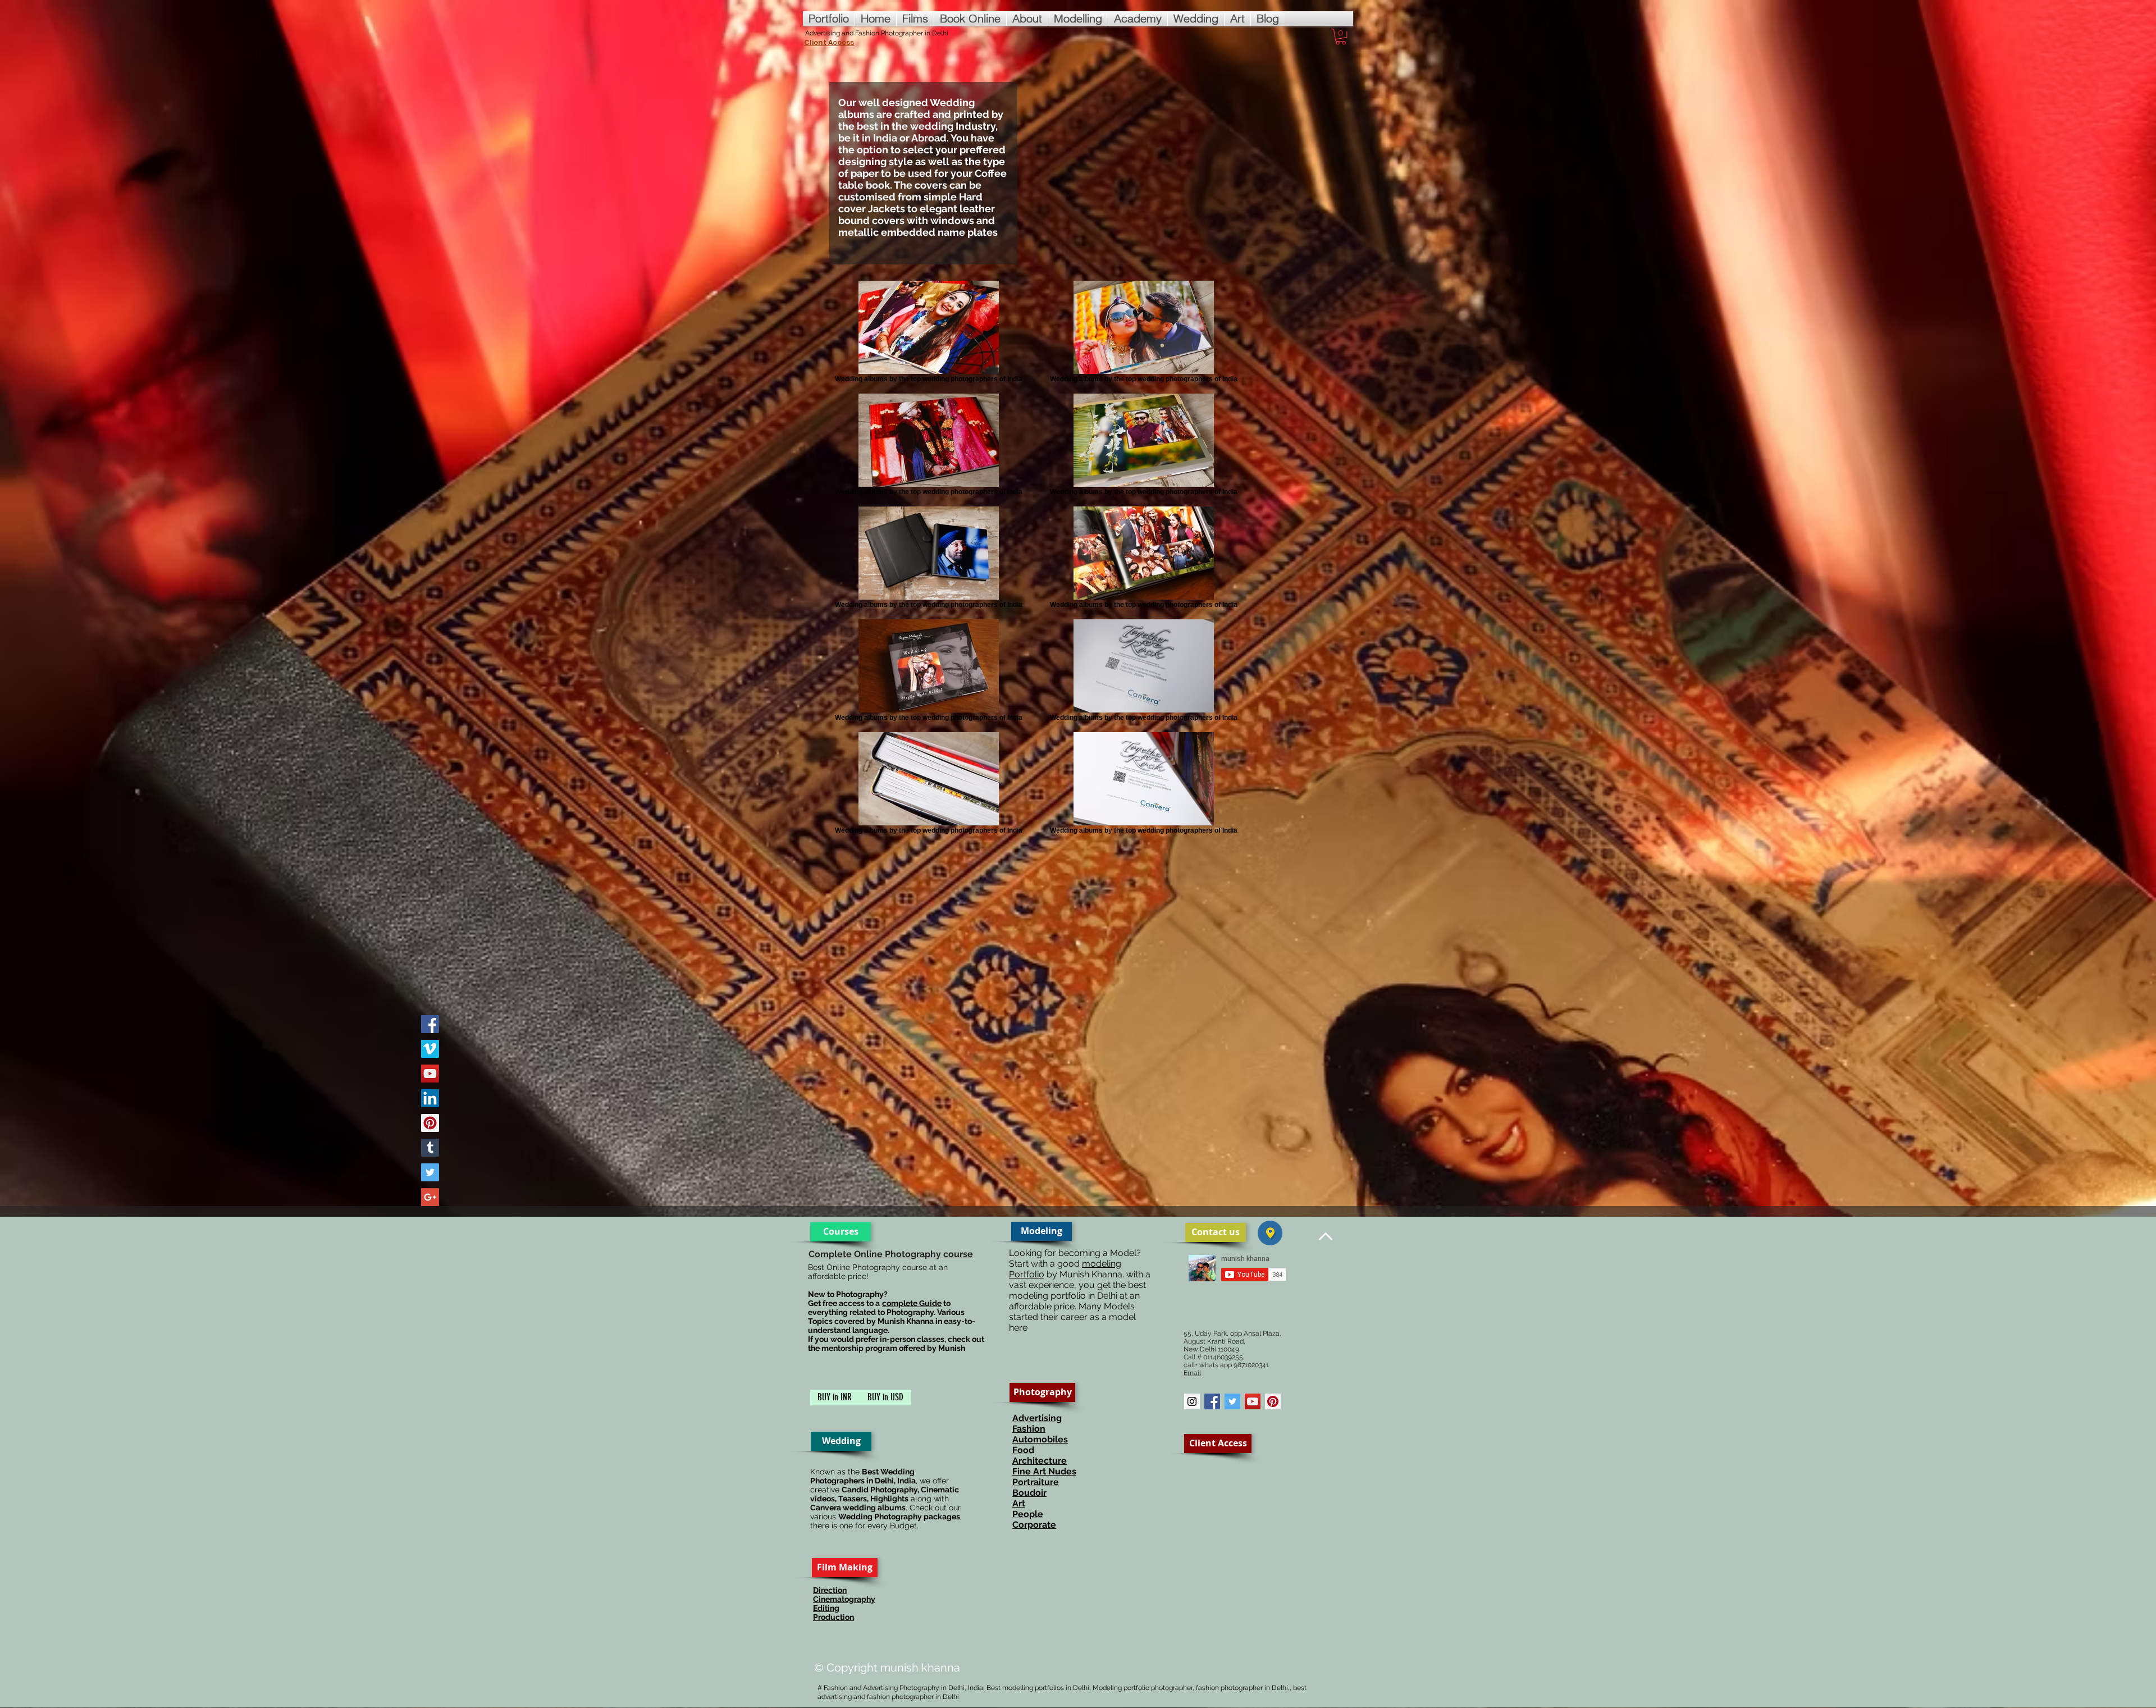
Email (1192, 1373)
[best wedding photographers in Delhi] (430, 1024)
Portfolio (1027, 1274)
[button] (1341, 37)
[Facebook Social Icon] (1212, 1401)
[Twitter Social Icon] (1232, 1401)
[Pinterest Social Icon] (1273, 1401)
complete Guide (912, 1303)
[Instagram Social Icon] (1192, 1401)
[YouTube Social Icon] (1253, 1401)
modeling (1102, 1264)
